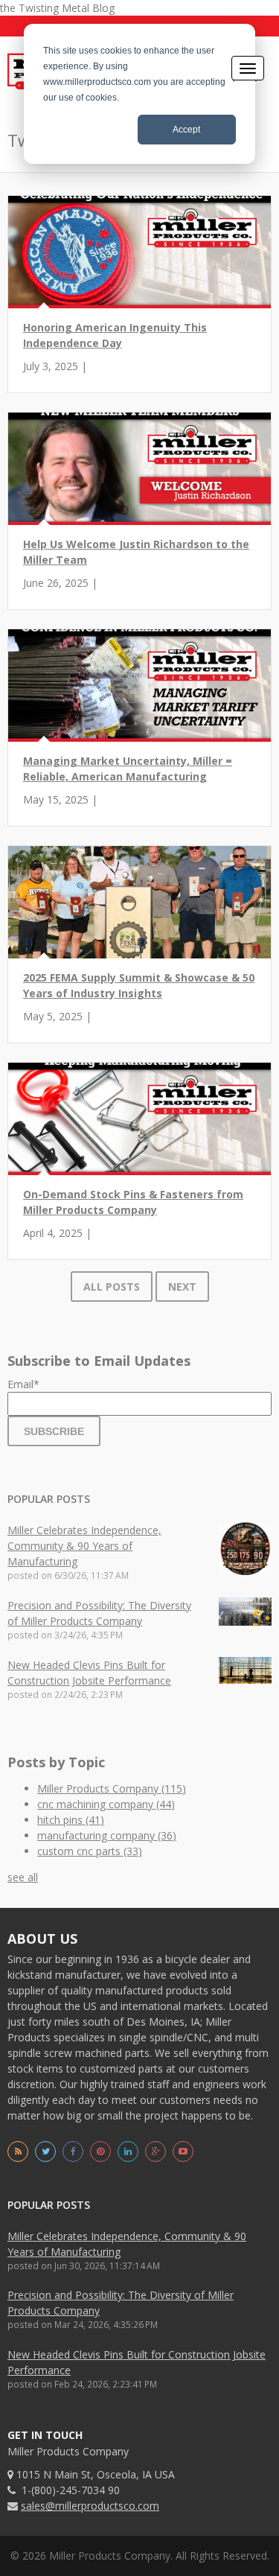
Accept (186, 130)
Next (182, 1287)
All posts (112, 1287)
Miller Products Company (112, 1788)
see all (23, 1877)
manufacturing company (107, 1835)
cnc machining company (106, 1804)
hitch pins (71, 1820)
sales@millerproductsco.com (90, 2506)
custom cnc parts (90, 1851)
